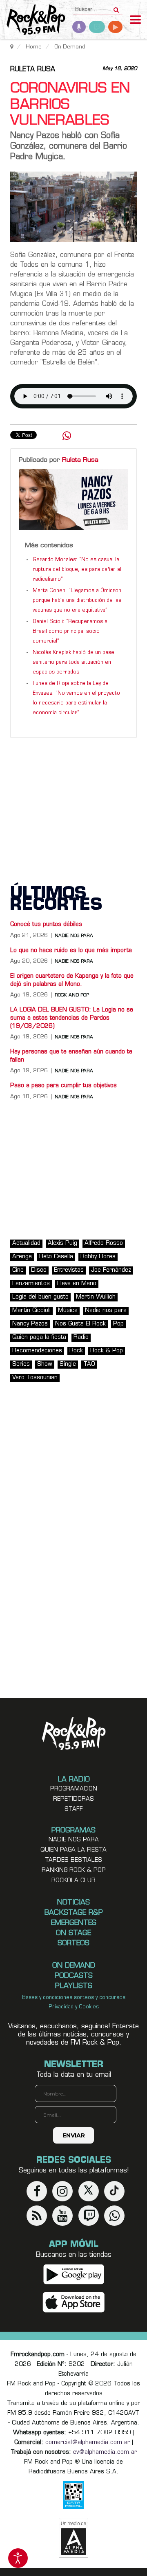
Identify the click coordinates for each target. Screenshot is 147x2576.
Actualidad (26, 1243)
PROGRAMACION (74, 1789)
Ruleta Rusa (33, 70)
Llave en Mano (77, 1284)
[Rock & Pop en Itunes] (74, 2302)
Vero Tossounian (35, 1378)
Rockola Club (73, 1881)
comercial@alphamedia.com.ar (88, 2443)
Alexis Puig (62, 1243)
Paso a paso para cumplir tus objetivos (63, 1086)
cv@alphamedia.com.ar (105, 2452)
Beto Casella (56, 1257)
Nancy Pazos (30, 1324)
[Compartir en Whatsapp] (67, 437)
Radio (81, 1337)
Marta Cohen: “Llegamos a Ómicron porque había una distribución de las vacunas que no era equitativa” (77, 601)
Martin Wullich (96, 1297)
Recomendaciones (37, 1351)
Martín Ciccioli (31, 1311)
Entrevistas (69, 1270)
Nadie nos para (74, 936)
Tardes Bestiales (73, 1860)
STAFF (74, 1809)
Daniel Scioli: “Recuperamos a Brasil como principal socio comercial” (70, 632)
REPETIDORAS (73, 1799)
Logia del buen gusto (40, 1297)
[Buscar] (116, 7)
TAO (89, 1364)
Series (21, 1364)
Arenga (22, 1257)
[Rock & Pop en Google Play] (74, 2274)
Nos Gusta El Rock (80, 1324)
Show (45, 1364)
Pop (118, 1324)
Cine (18, 1270)
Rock (76, 1351)
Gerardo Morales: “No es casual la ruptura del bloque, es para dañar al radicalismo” (77, 570)
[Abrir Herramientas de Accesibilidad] (18, 2558)
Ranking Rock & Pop (74, 1871)
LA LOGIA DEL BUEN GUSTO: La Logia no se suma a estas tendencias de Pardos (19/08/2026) (72, 1018)
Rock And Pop (72, 995)
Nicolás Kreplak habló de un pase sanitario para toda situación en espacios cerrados (73, 663)
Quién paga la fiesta (39, 1337)
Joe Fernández (111, 1270)
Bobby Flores (98, 1257)
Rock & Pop (107, 1351)
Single (68, 1364)
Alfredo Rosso (104, 1243)
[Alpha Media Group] (73, 2538)
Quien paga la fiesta (73, 1850)
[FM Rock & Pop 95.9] (33, 21)
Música (68, 1311)
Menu (136, 21)
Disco (39, 1270)
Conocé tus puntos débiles (46, 925)
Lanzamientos (31, 1284)
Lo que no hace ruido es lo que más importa (71, 951)
